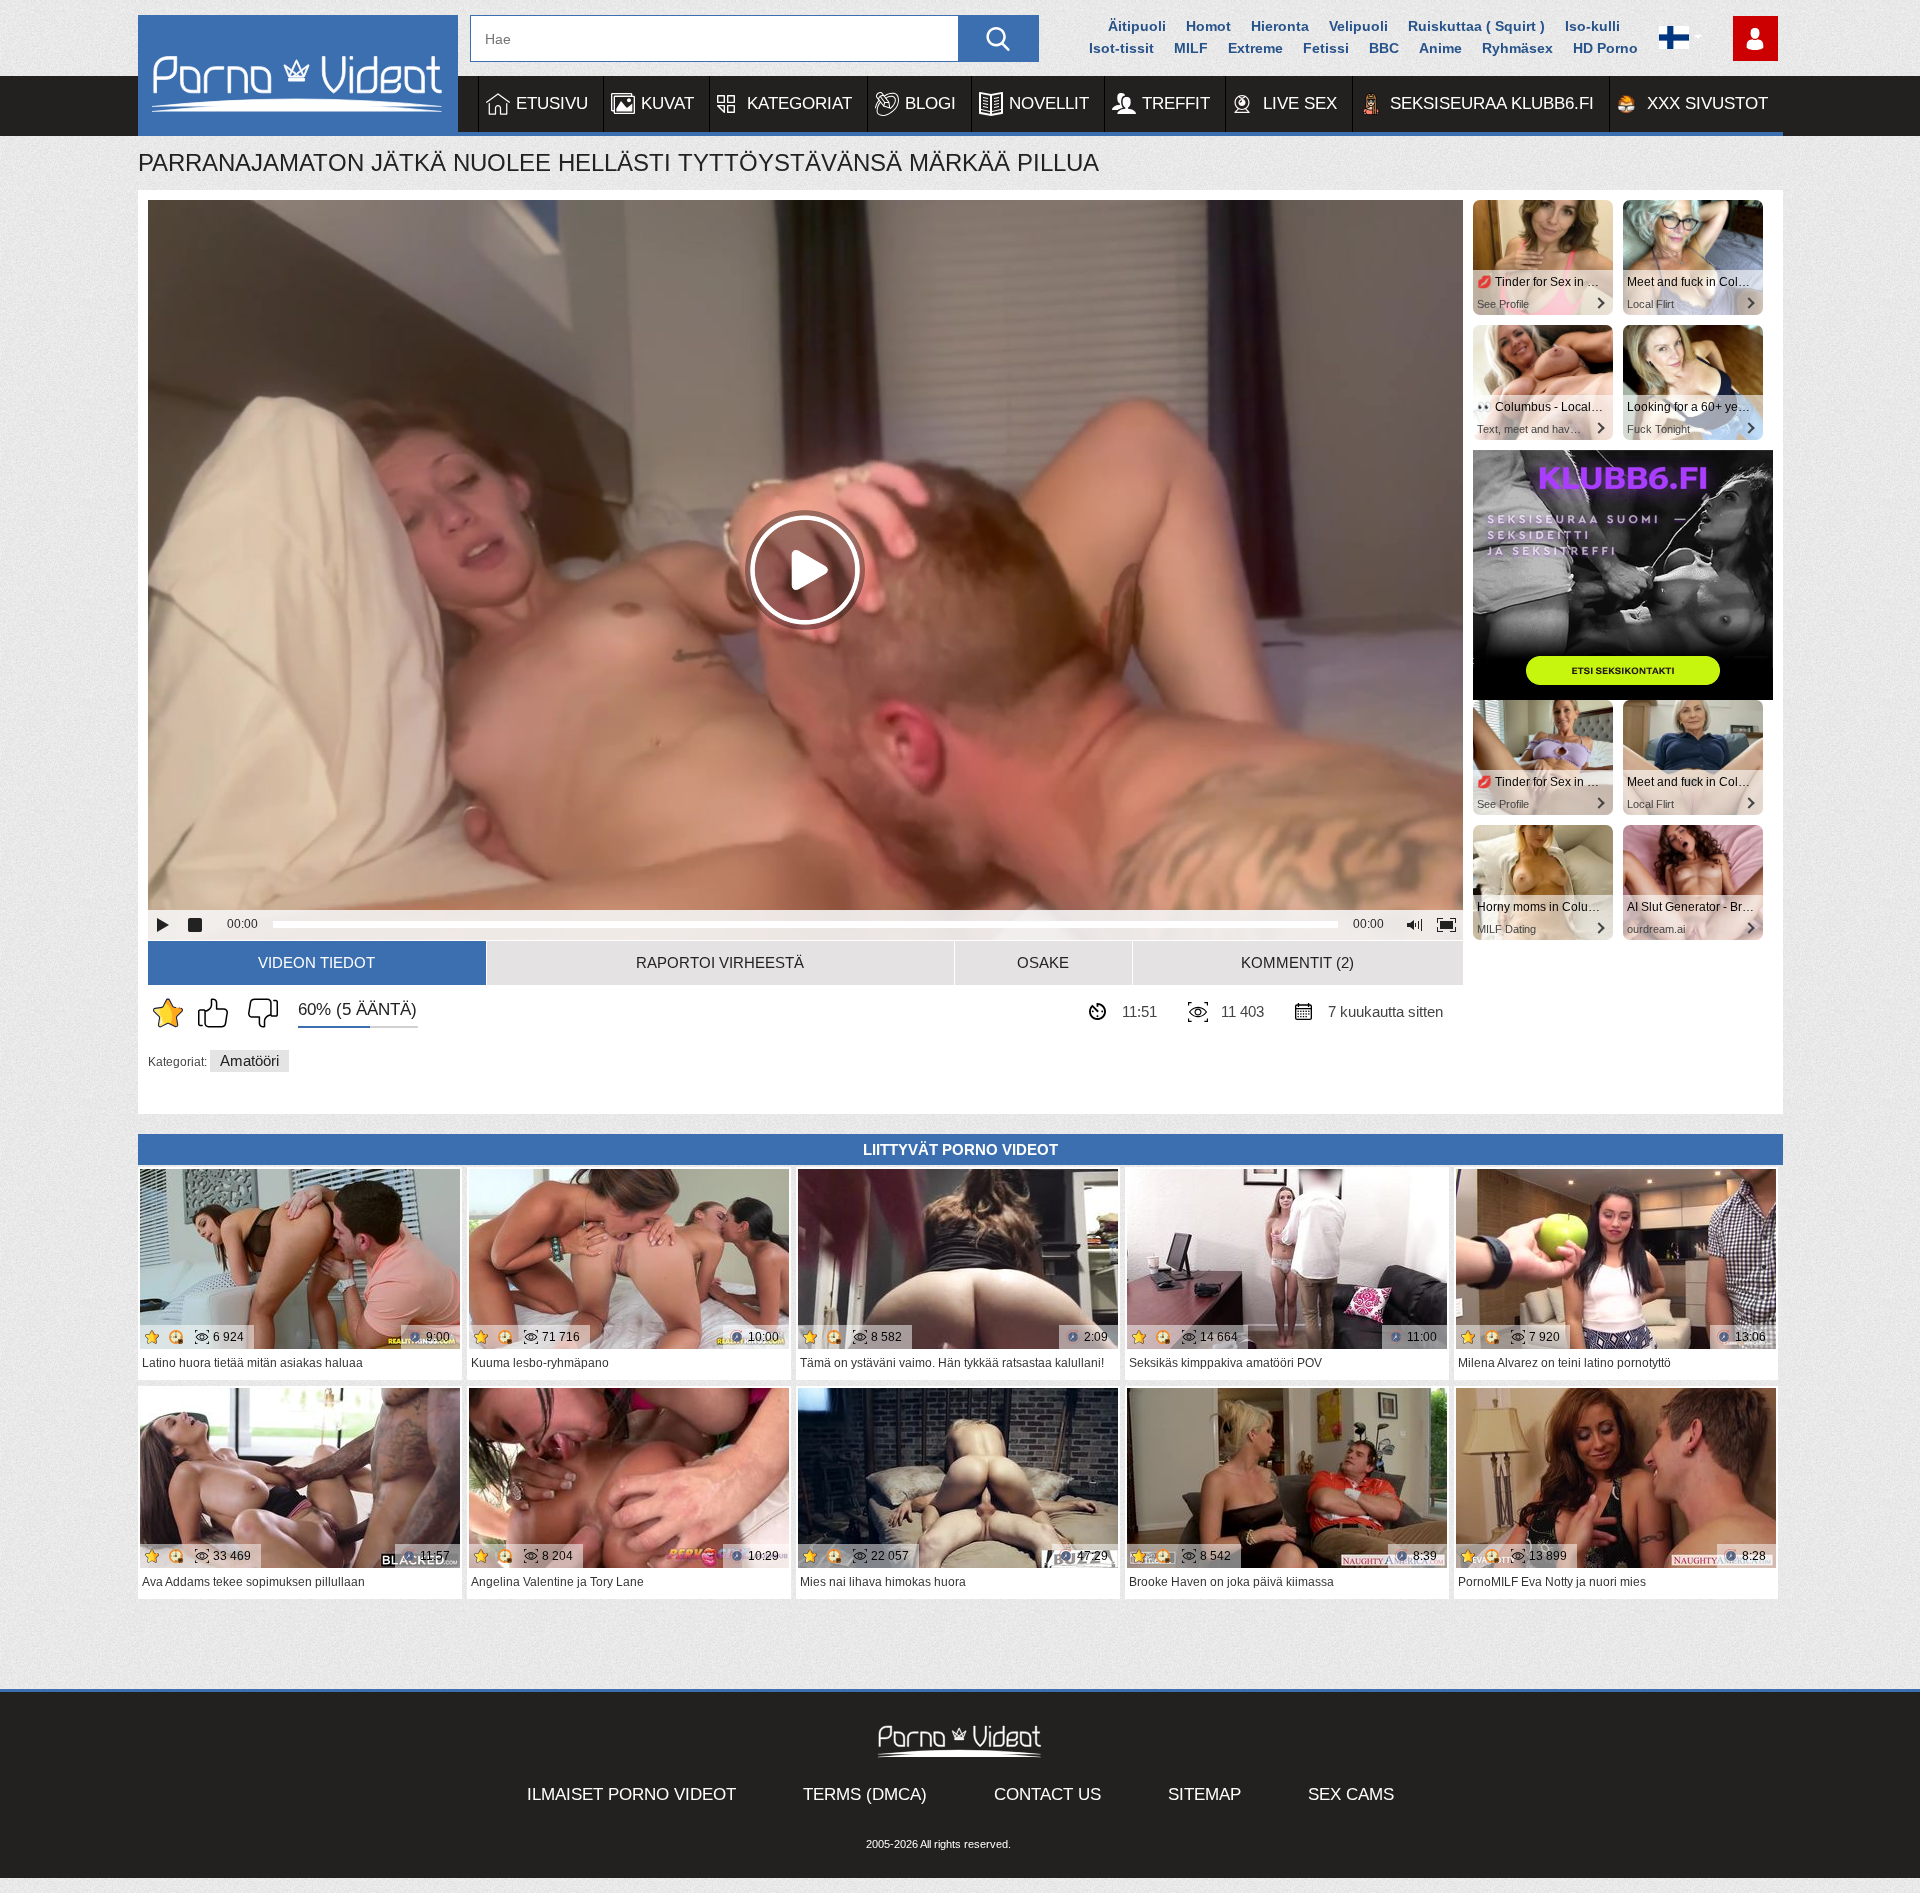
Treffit (1176, 103)
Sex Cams (1351, 1794)
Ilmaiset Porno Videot (631, 1794)
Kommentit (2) (1297, 962)
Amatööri (249, 1060)
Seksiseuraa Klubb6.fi (1492, 103)
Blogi (930, 103)
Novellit (1049, 103)
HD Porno (1605, 48)
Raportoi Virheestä (720, 962)
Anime (1440, 48)
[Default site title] (298, 75)
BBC (1384, 48)
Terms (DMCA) (865, 1794)
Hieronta (1280, 26)
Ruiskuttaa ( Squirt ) (1476, 26)
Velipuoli (1358, 26)
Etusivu (552, 103)
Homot (1208, 26)
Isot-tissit (1121, 48)
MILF (1191, 48)
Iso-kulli (1592, 26)
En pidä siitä (258, 1013)
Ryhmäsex (1517, 48)
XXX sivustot (1707, 103)
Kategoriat (799, 103)
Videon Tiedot (316, 962)
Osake (1043, 962)
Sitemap (1204, 1794)
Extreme (1255, 48)
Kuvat (667, 103)
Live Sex (1300, 103)
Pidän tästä (218, 1013)
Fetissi (1326, 48)
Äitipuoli (1137, 26)
